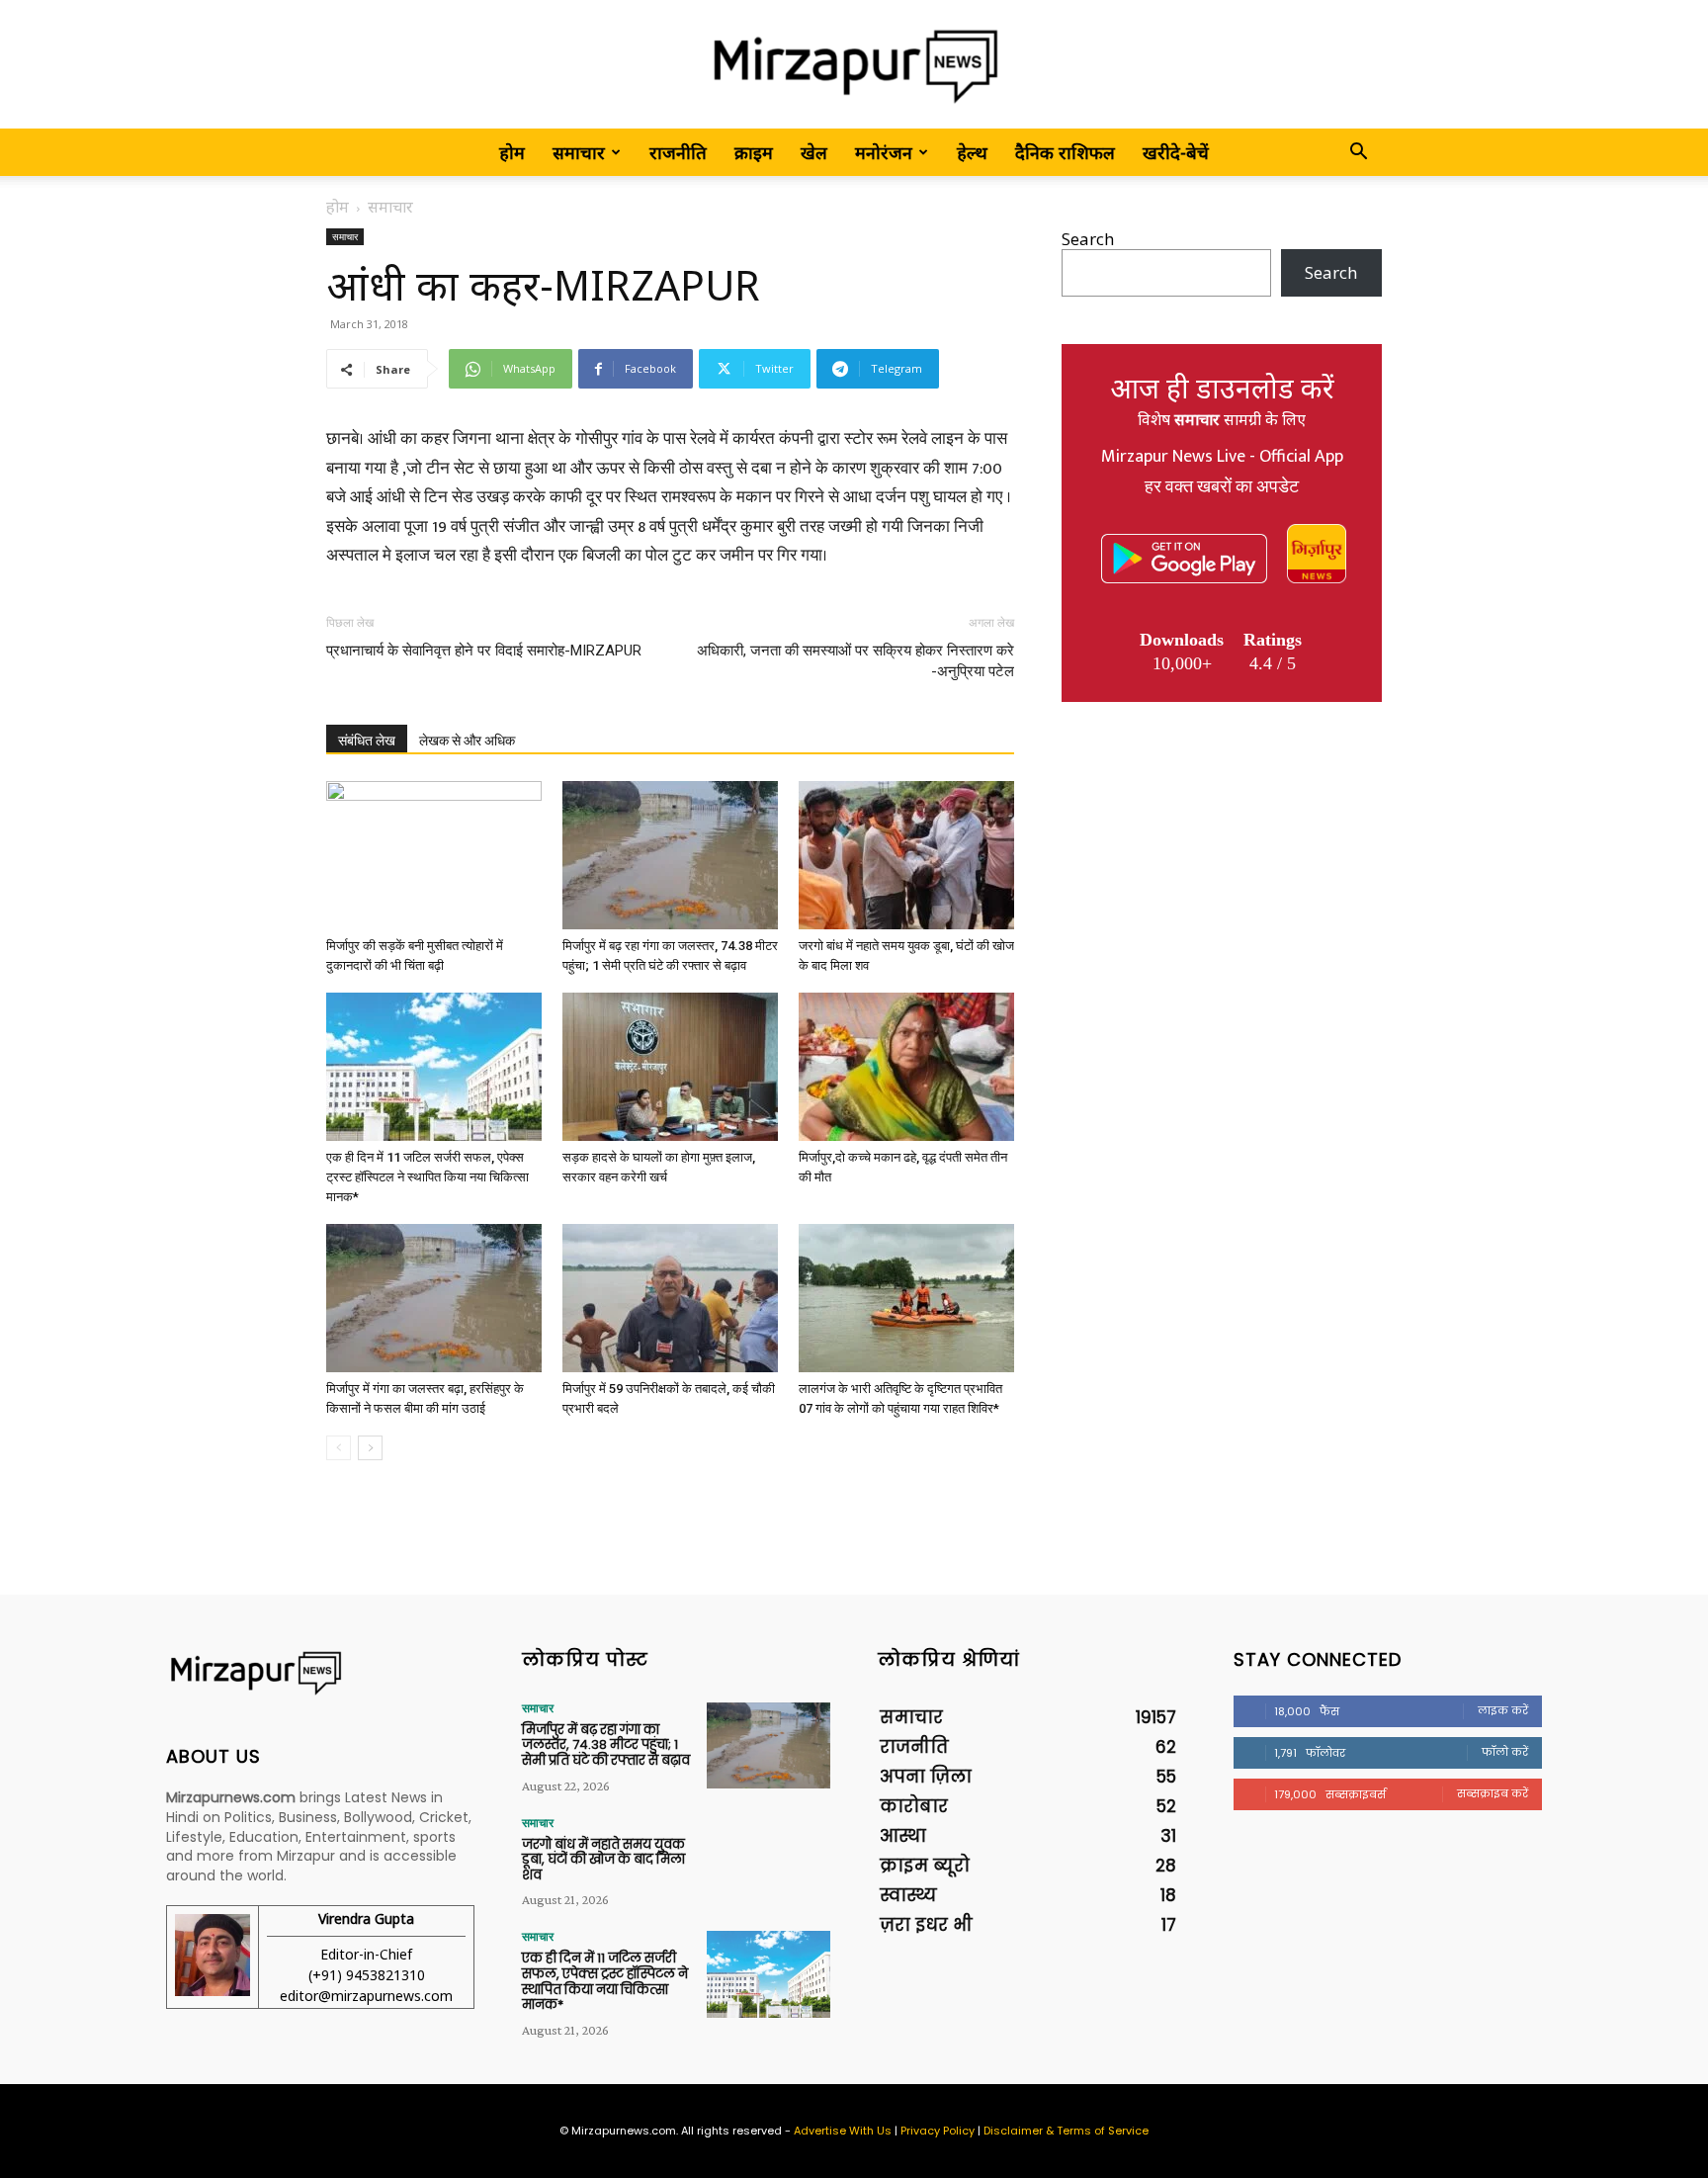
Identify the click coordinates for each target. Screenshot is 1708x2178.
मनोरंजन (884, 152)
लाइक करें (1503, 1710)
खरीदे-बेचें (1176, 152)
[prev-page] (339, 1448)
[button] (1358, 153)
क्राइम (754, 152)
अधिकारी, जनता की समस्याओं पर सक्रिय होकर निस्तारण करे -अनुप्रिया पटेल (855, 661)
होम (512, 152)
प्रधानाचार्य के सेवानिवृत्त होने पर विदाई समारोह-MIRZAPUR (484, 651)
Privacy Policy (938, 2131)
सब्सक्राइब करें (1493, 1793)
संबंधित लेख (367, 741)
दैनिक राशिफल (1065, 152)
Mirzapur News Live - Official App (1222, 457)
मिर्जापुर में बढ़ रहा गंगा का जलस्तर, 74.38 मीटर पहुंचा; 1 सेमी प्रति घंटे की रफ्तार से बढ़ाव (606, 1745)
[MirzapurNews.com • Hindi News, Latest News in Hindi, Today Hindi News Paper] (854, 66)
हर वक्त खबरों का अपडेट (1222, 487)
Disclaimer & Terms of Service (1066, 2131)
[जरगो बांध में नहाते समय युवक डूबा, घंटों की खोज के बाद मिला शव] (906, 855)
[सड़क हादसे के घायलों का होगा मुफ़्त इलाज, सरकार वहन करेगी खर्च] (670, 1067)
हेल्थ (972, 152)
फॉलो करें (1505, 1752)
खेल (814, 152)
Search (1088, 239)
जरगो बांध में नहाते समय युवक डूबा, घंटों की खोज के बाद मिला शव (603, 1860)
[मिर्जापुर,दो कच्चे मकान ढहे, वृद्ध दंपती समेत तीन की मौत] (906, 1067)
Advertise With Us (843, 2131)
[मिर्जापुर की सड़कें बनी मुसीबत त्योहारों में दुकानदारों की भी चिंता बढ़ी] (434, 855)
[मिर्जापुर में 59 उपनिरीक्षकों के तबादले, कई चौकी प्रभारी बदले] (670, 1298)
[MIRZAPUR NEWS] (320, 1673)
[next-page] (370, 1448)
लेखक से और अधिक (467, 741)
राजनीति (678, 152)
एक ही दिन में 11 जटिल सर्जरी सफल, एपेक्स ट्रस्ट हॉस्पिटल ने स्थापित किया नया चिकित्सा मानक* (427, 1177)
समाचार (579, 152)
